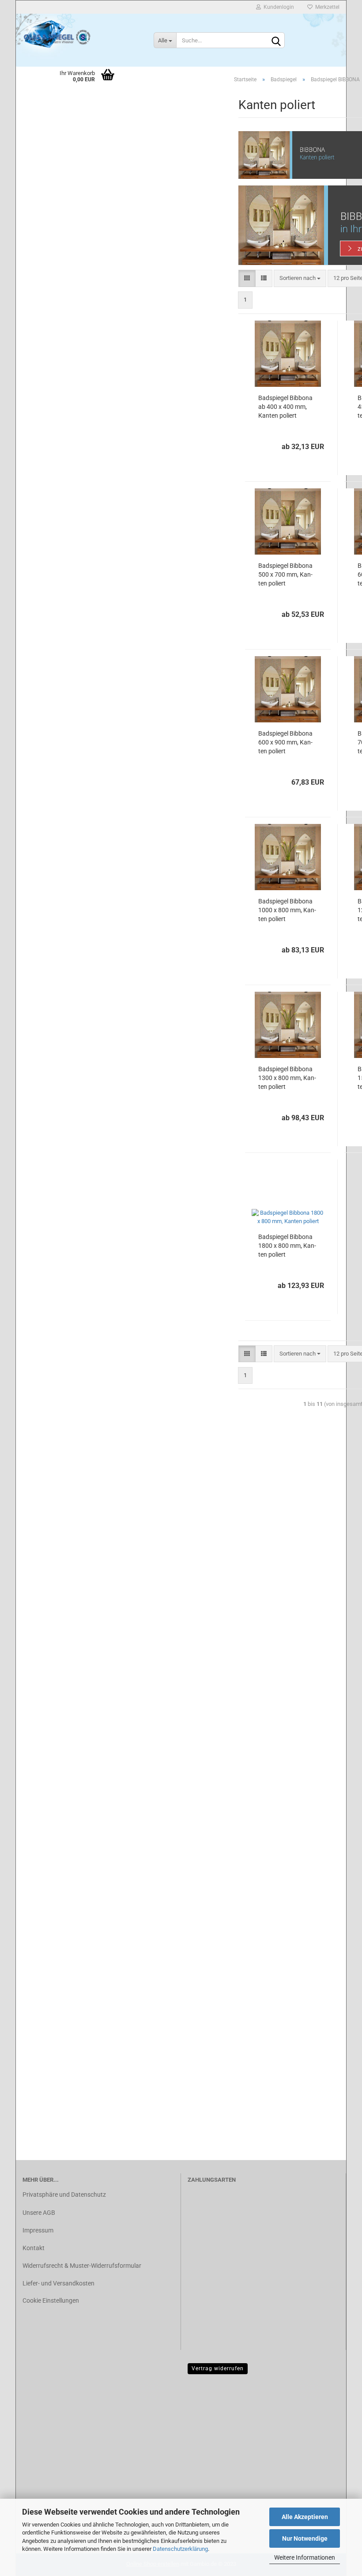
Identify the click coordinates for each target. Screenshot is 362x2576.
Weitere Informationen (305, 2557)
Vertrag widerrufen (218, 2368)
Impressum (38, 2230)
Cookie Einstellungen (51, 2300)
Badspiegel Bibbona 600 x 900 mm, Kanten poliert (285, 742)
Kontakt (34, 2248)
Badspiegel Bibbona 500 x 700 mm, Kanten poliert (285, 574)
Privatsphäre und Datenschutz (64, 2195)
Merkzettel (326, 7)
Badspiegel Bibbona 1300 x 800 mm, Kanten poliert (287, 1078)
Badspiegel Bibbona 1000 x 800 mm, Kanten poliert (287, 910)
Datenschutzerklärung (180, 2549)
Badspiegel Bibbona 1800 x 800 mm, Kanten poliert (287, 1246)
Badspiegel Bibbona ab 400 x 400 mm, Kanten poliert (285, 407)
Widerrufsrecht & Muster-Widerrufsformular (82, 2266)
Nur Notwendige (305, 2538)
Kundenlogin (277, 7)
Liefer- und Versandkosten (58, 2283)
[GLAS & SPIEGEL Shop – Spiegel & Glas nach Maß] (57, 36)
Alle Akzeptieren (305, 2517)
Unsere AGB (39, 2213)
